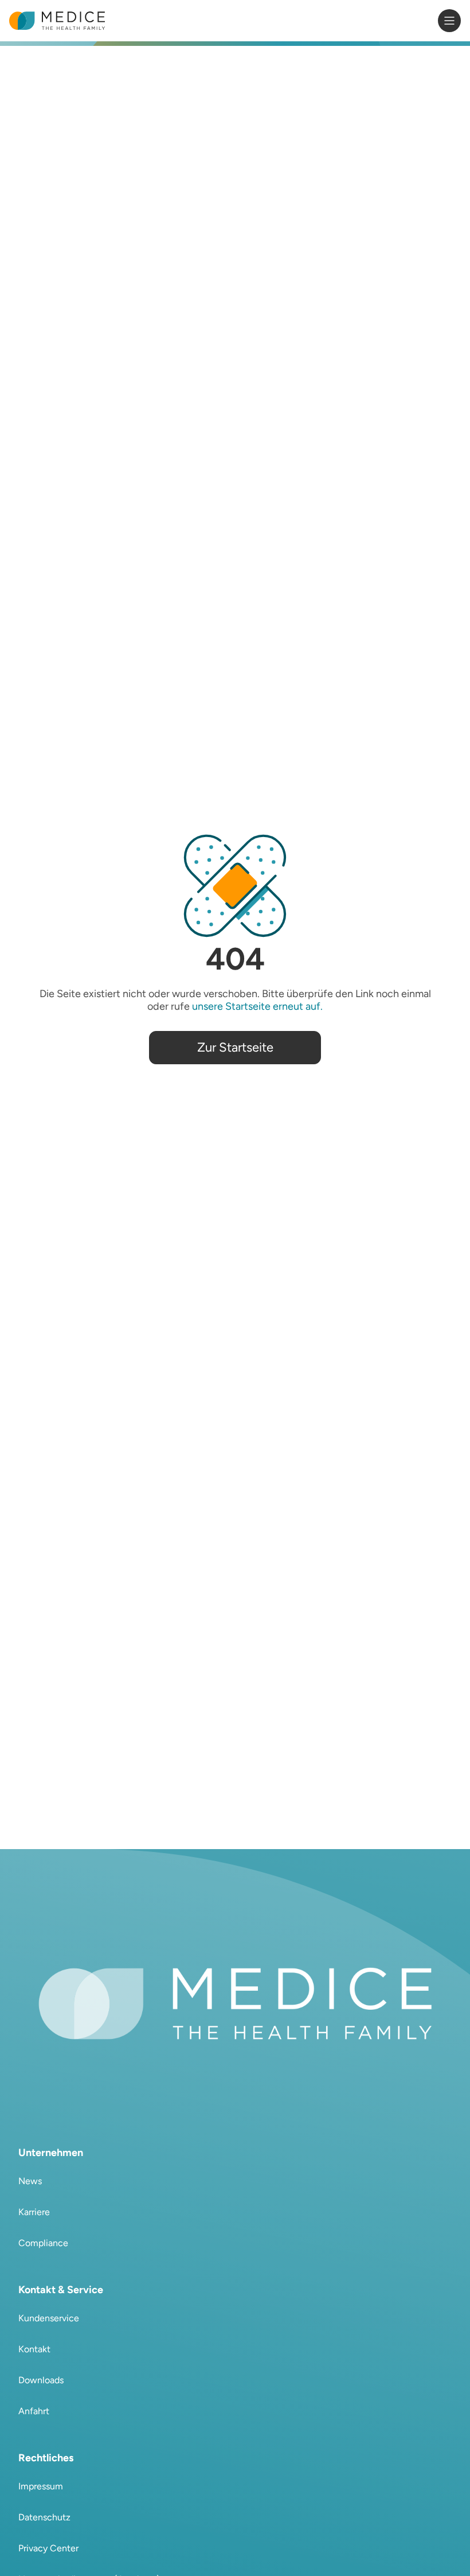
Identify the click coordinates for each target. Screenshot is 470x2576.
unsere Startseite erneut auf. (257, 1006)
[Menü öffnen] (449, 21)
